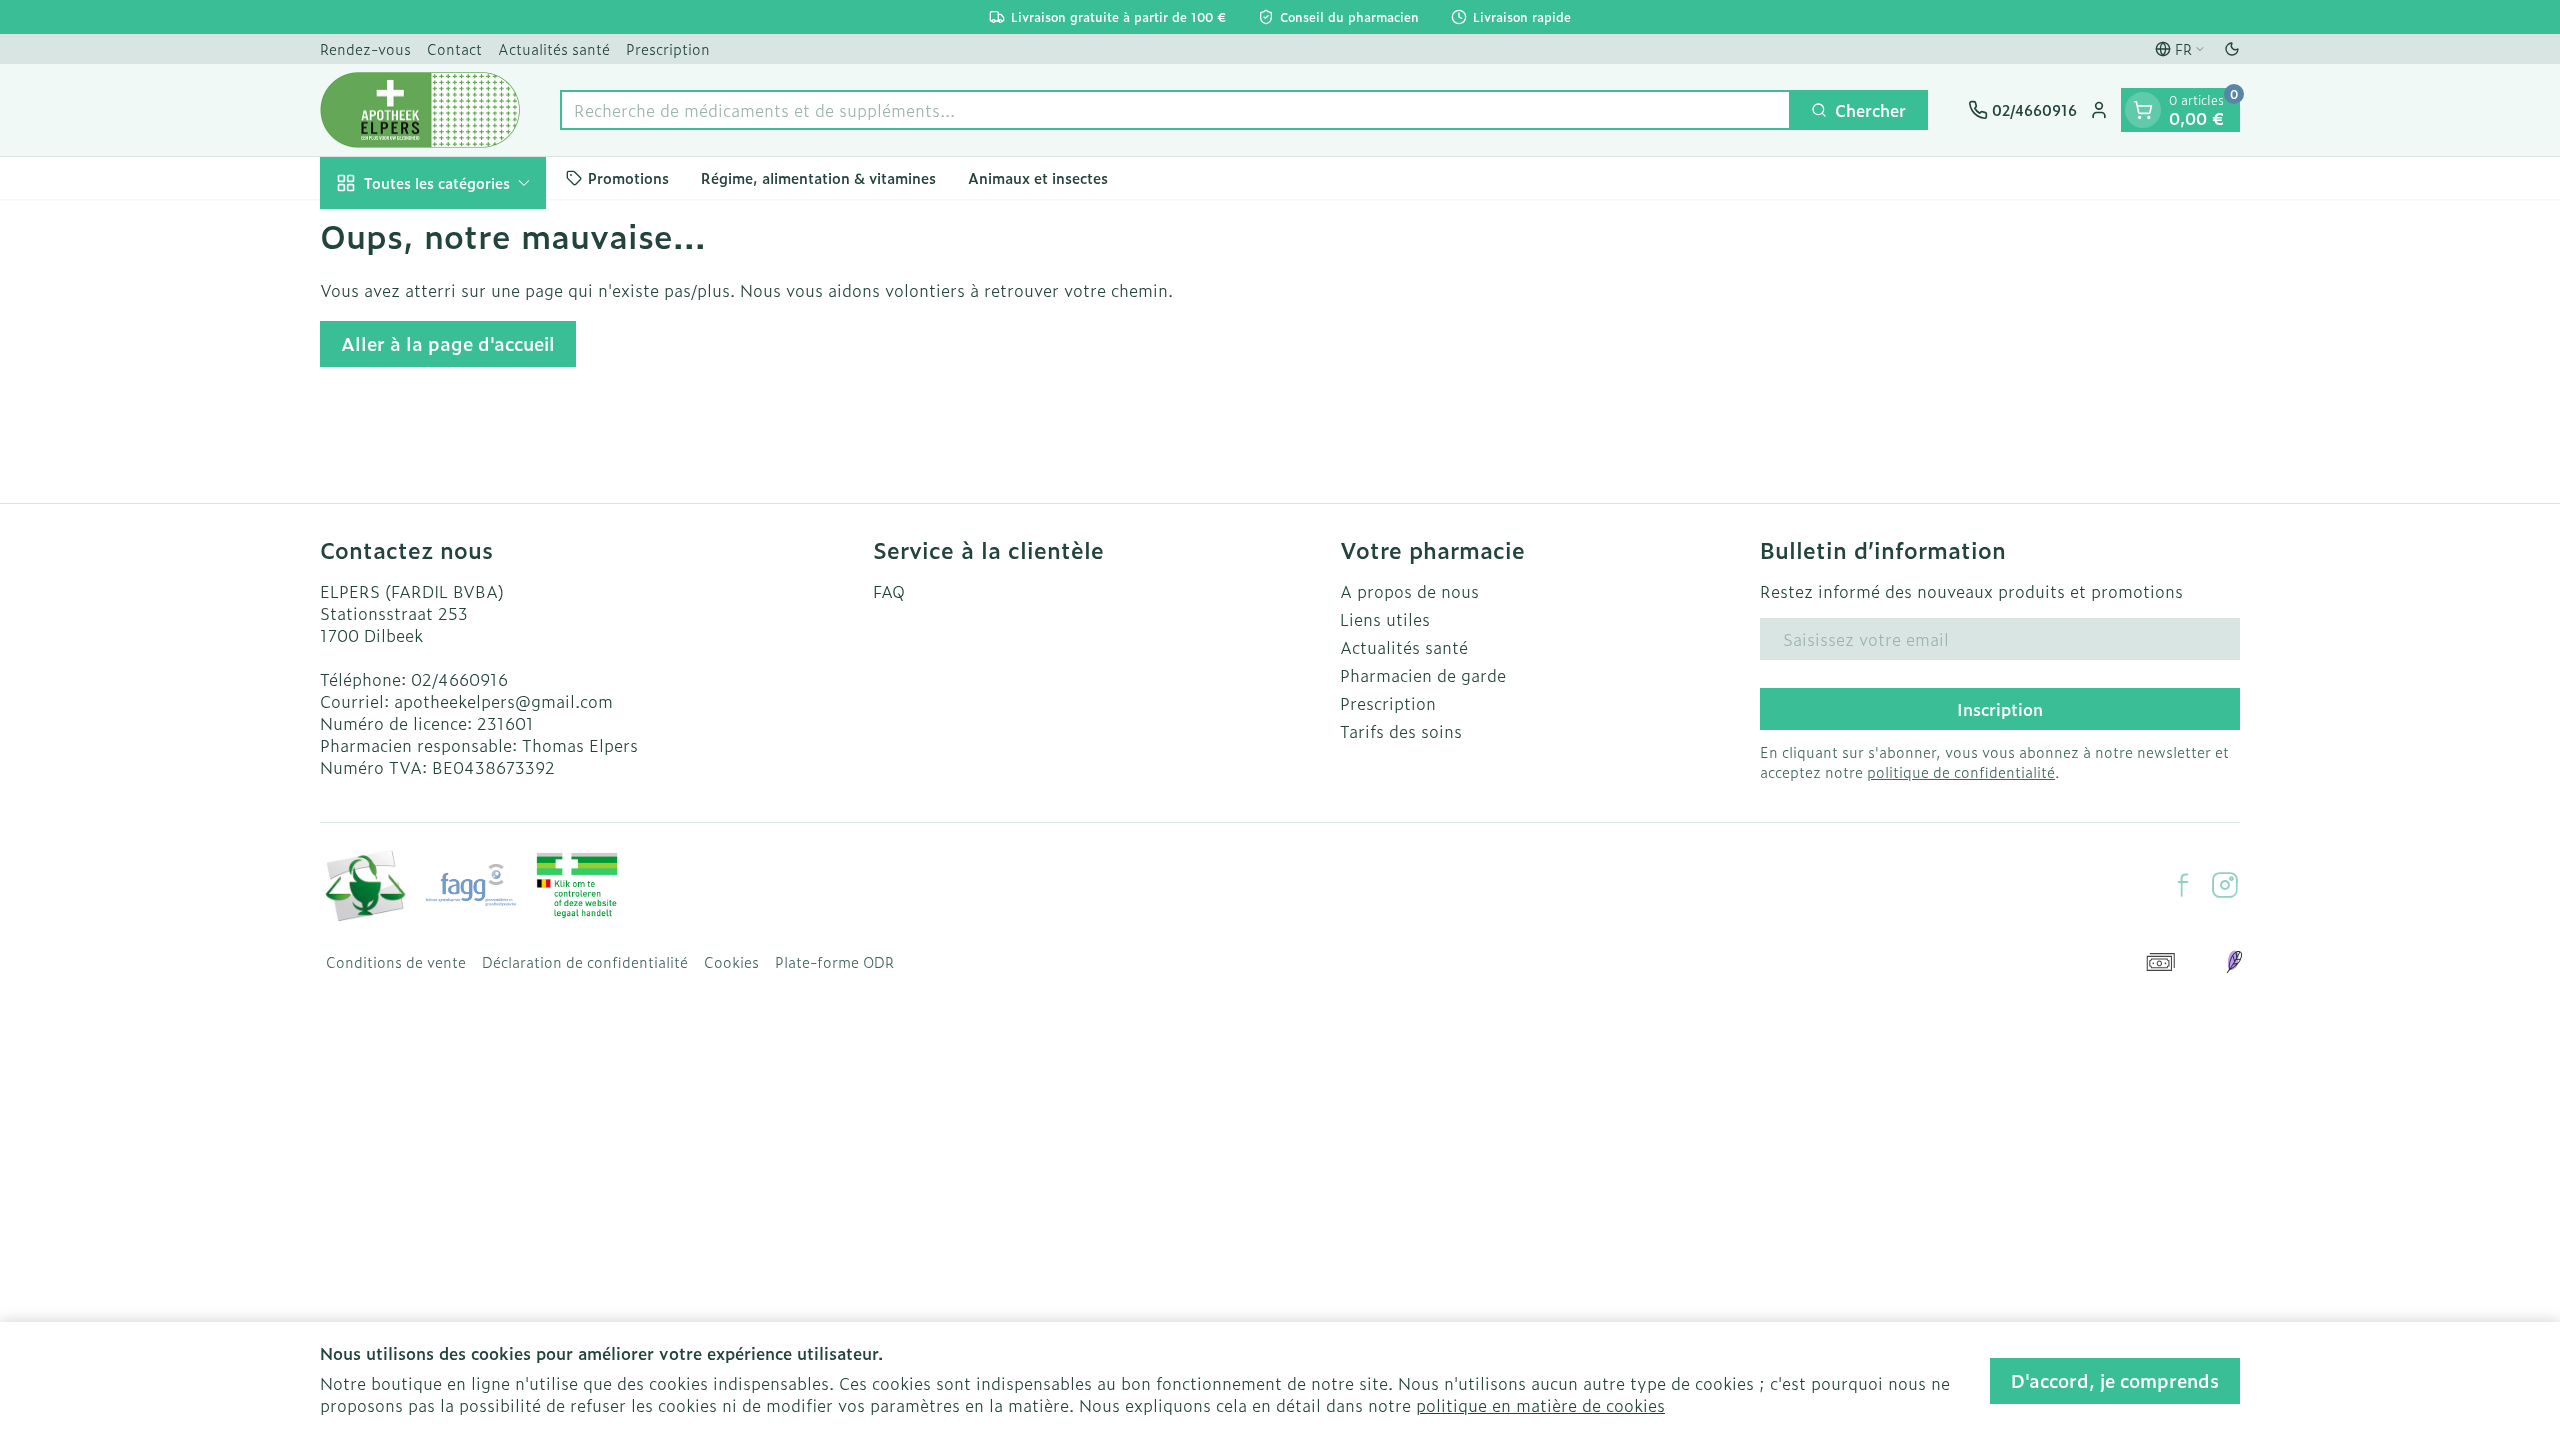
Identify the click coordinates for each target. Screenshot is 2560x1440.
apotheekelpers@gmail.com (503, 701)
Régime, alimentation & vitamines (818, 177)
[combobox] (1175, 110)
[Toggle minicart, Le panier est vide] (2143, 110)
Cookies (731, 962)
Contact (454, 48)
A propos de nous (1409, 591)
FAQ (889, 591)
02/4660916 (459, 679)
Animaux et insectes (1038, 177)
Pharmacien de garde (1423, 675)
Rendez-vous (365, 48)
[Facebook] (2183, 885)
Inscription (2000, 709)
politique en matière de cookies (1540, 1405)
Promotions (628, 177)
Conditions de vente (396, 962)
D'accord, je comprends (2115, 1380)
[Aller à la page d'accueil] (420, 110)
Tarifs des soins (1401, 731)
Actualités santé (554, 48)
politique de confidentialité (1961, 771)
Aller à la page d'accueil (448, 343)
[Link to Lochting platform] (2234, 962)
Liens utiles (1385, 619)
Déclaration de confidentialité (585, 962)
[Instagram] (2225, 885)
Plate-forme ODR (834, 962)
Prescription (668, 48)
